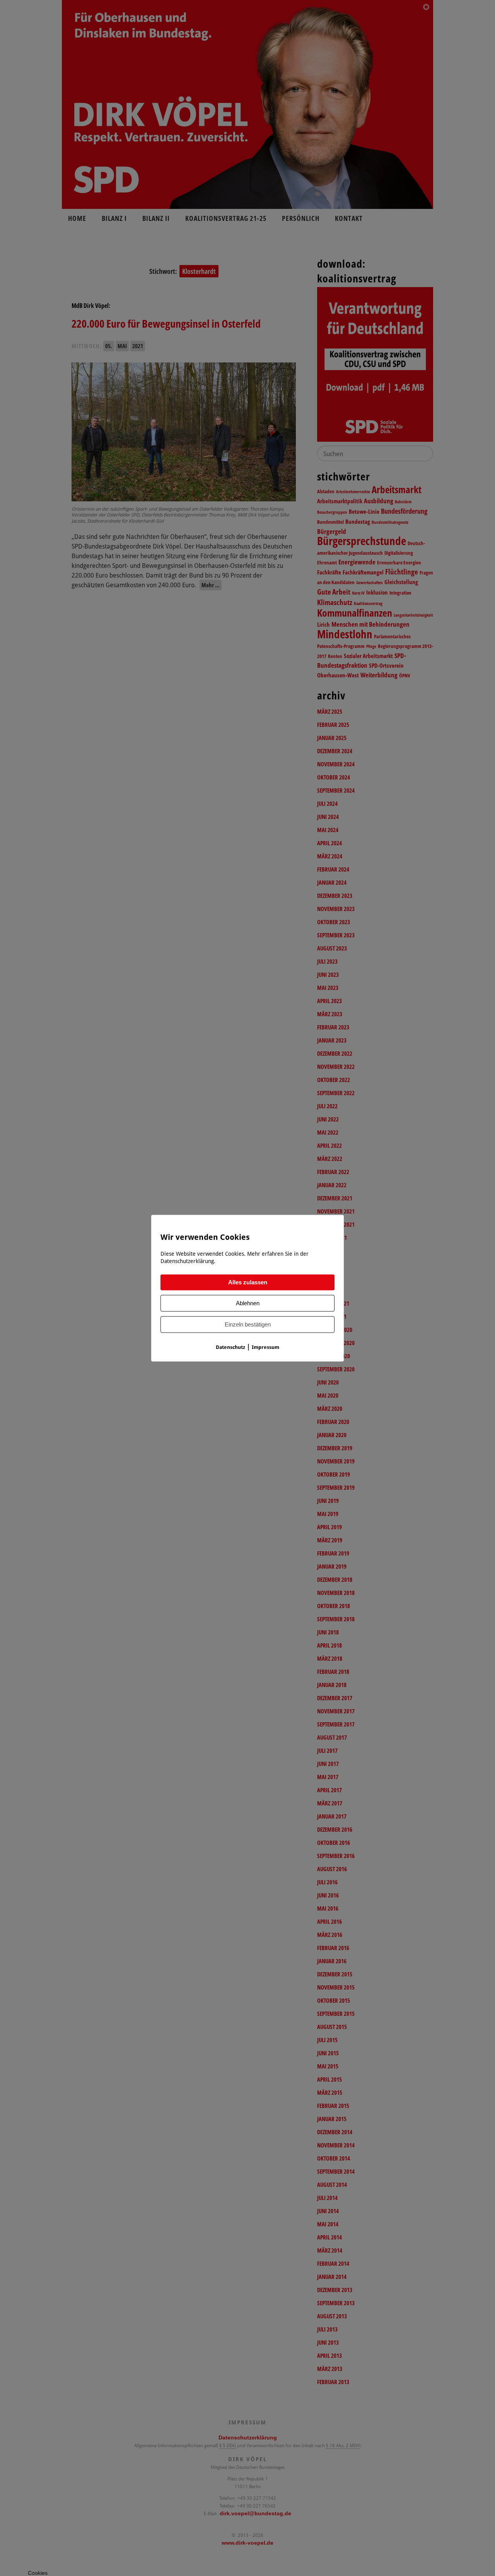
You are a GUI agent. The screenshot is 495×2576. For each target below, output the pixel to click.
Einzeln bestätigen (248, 1324)
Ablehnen (248, 1303)
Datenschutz (230, 1347)
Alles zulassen (248, 1282)
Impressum (265, 1347)
